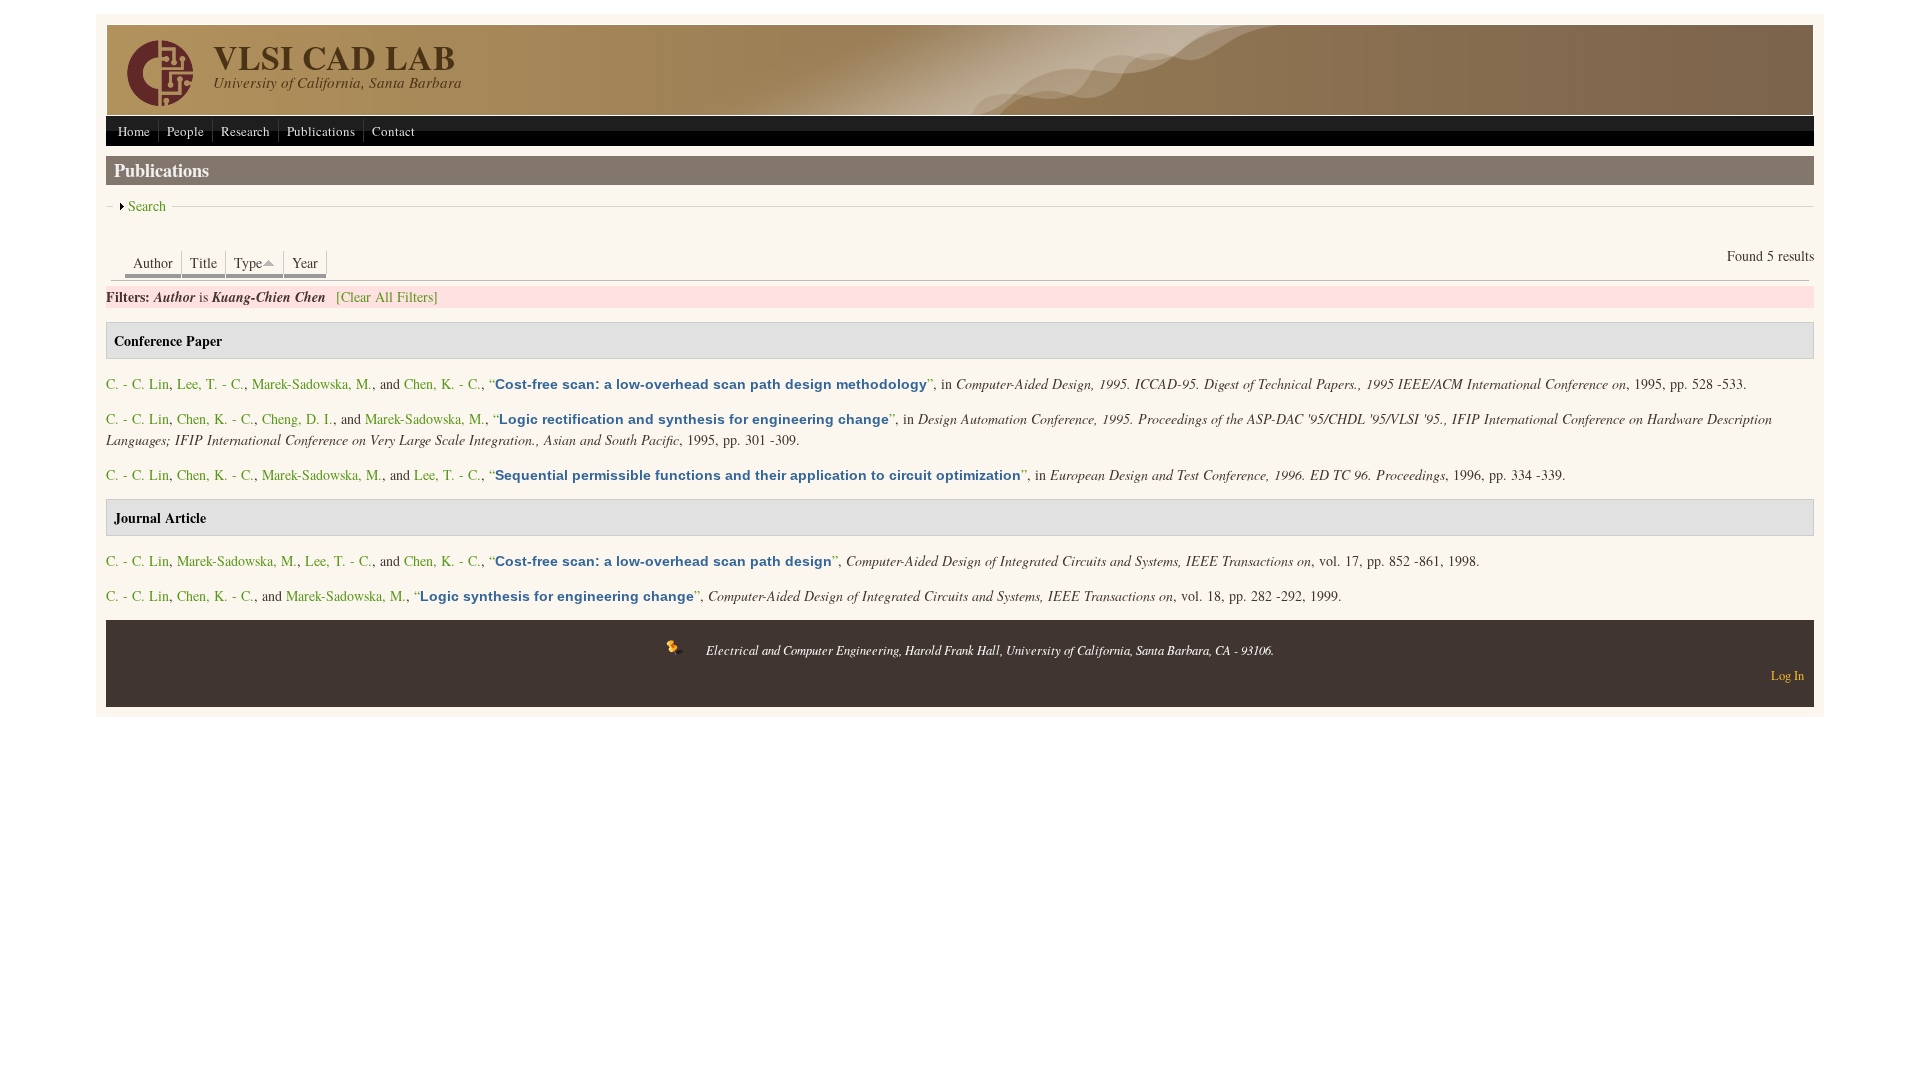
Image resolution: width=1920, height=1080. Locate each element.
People (185, 131)
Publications (321, 131)
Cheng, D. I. (297, 418)
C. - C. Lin (137, 383)
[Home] (160, 100)
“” (711, 383)
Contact (393, 131)
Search (147, 205)
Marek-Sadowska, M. (312, 383)
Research (245, 131)
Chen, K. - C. (442, 383)
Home (134, 131)
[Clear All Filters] (387, 296)
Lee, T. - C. (210, 383)
